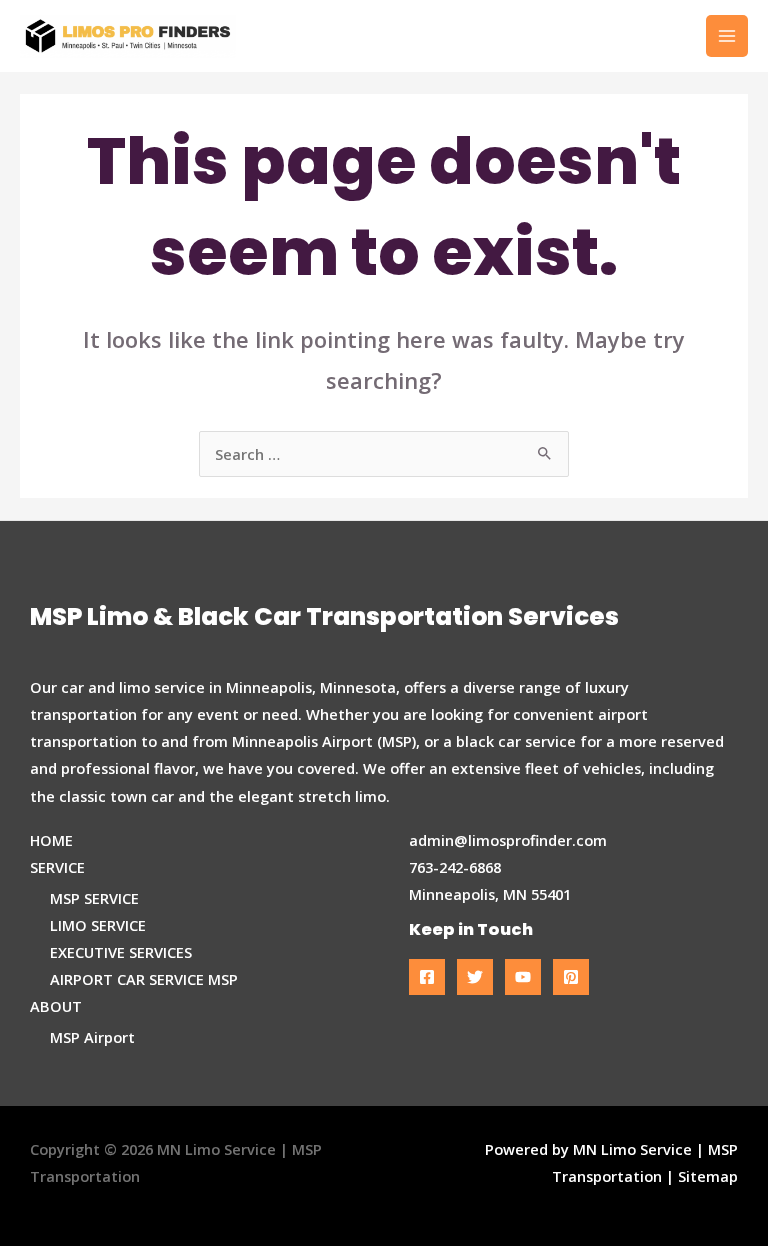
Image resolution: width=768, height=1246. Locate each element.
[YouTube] (523, 977)
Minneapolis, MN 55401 (490, 894)
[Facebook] (427, 977)
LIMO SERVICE (98, 925)
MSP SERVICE (94, 898)
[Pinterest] (571, 977)
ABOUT (56, 1006)
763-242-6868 (455, 867)
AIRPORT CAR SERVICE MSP (144, 979)
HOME (51, 840)
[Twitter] (475, 977)
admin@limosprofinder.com (508, 840)
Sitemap (708, 1176)
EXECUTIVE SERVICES (121, 952)
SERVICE (57, 867)
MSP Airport (92, 1037)
